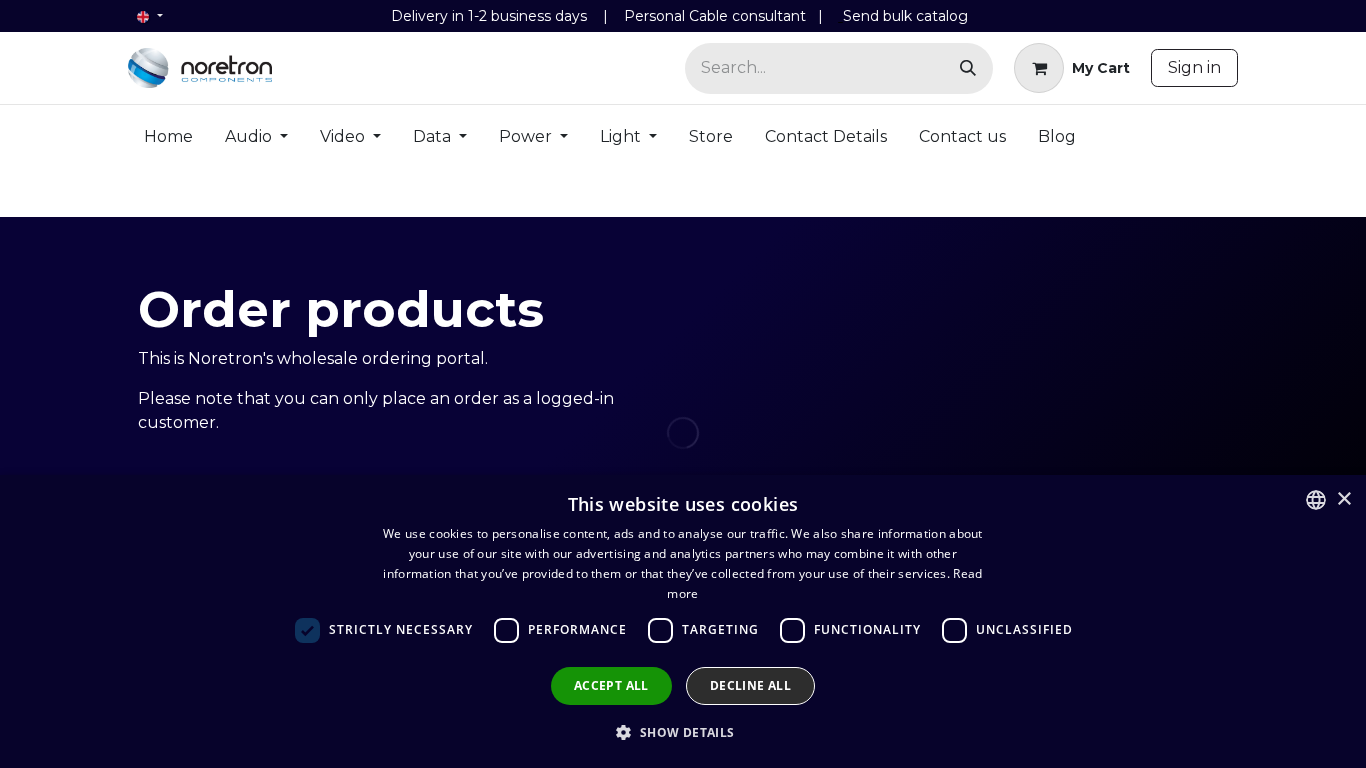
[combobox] (1316, 500)
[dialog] (683, 621)
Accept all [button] (611, 685)
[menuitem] (168, 141)
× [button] (1343, 499)
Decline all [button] (750, 685)
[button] (682, 732)
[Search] (968, 68)
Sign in (1194, 67)
